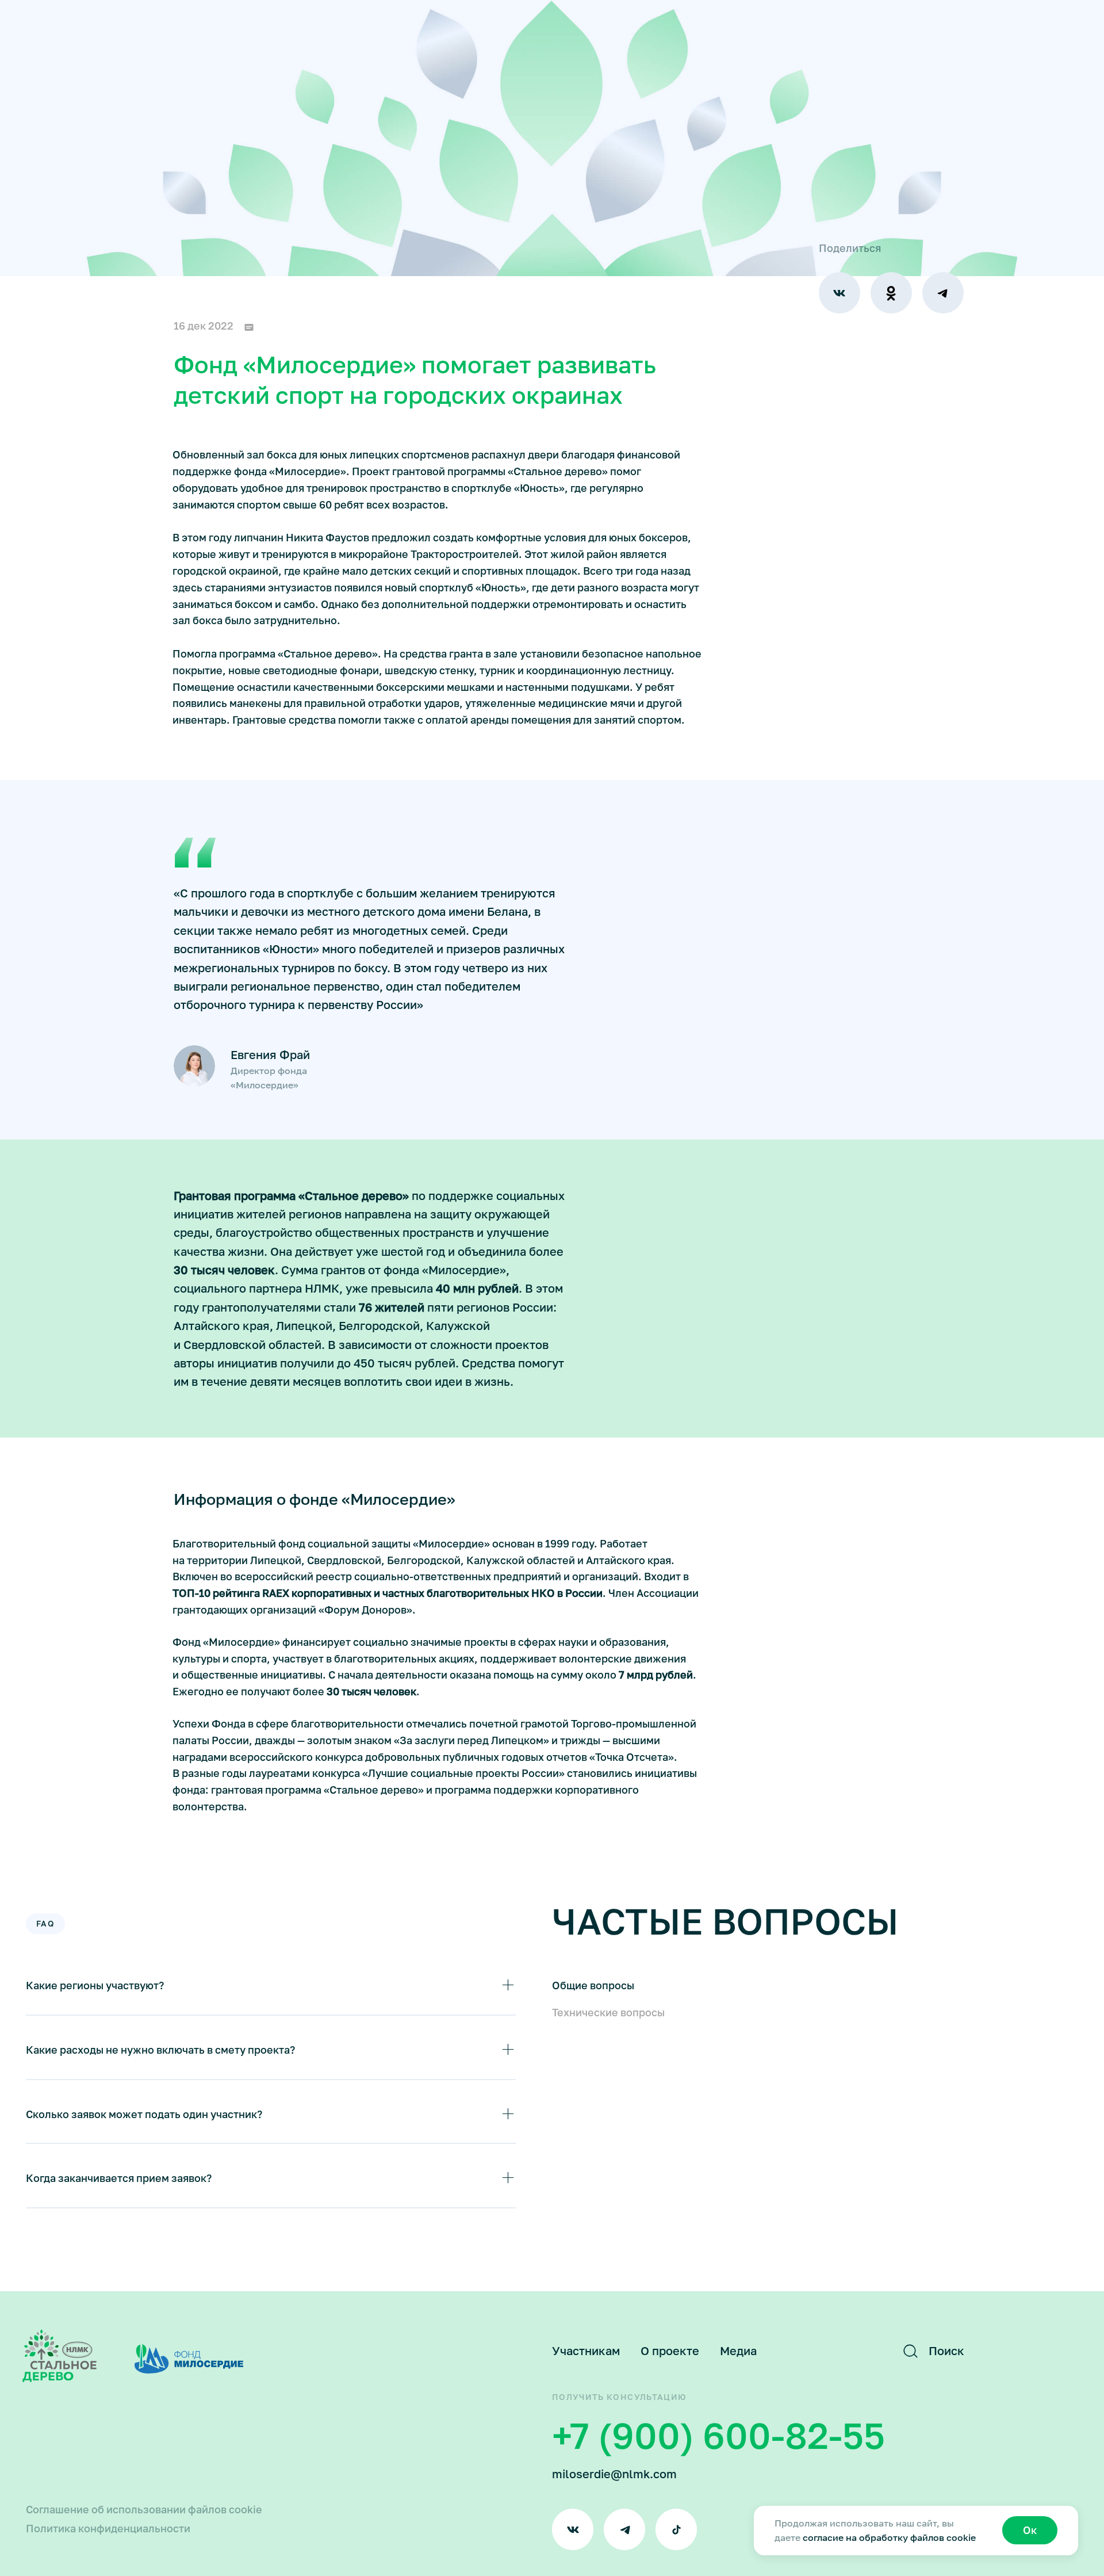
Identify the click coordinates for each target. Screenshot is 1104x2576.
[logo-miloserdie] (189, 2359)
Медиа (738, 2350)
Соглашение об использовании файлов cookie (144, 2509)
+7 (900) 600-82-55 (718, 2435)
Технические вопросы (608, 2012)
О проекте (670, 2350)
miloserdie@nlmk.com (614, 2474)
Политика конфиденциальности (108, 2528)
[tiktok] (676, 2529)
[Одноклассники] (891, 293)
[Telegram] (943, 293)
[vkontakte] (573, 2529)
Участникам (586, 2350)
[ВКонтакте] (839, 293)
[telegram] (624, 2529)
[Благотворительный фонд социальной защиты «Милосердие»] (60, 2356)
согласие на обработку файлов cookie (889, 2537)
